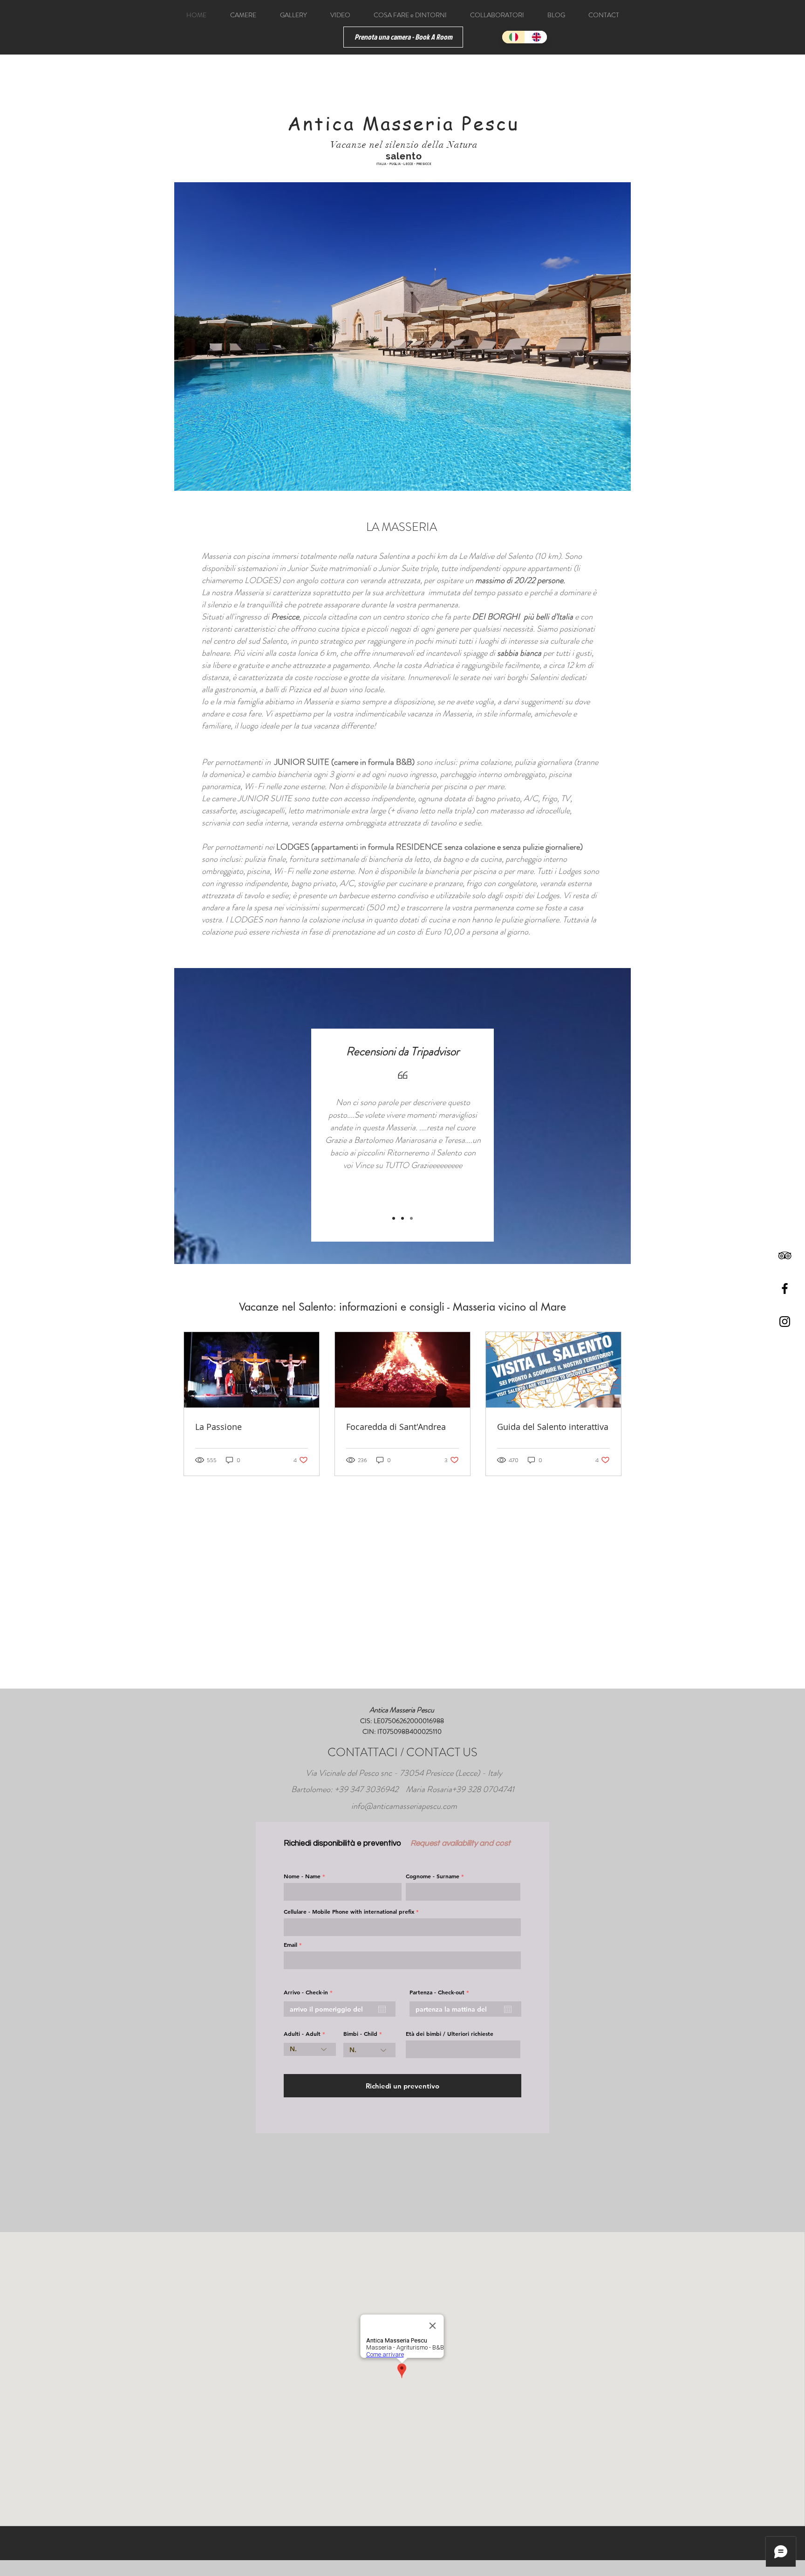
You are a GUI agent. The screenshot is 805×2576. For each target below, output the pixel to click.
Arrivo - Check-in (310, 1992)
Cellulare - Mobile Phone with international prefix (349, 1911)
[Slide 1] (394, 1218)
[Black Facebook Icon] (785, 1288)
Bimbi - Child (360, 2033)
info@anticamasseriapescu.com (404, 1806)
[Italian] (513, 37)
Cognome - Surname (433, 1876)
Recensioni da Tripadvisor (403, 1051)
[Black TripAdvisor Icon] (785, 1255)
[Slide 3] (411, 1218)
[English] (536, 37)
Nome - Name (302, 1876)
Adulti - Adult (302, 2033)
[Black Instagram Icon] (785, 1322)
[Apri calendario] (382, 2009)
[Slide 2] (402, 1218)
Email (290, 1944)
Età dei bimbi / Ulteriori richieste (450, 2033)
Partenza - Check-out (441, 1992)
